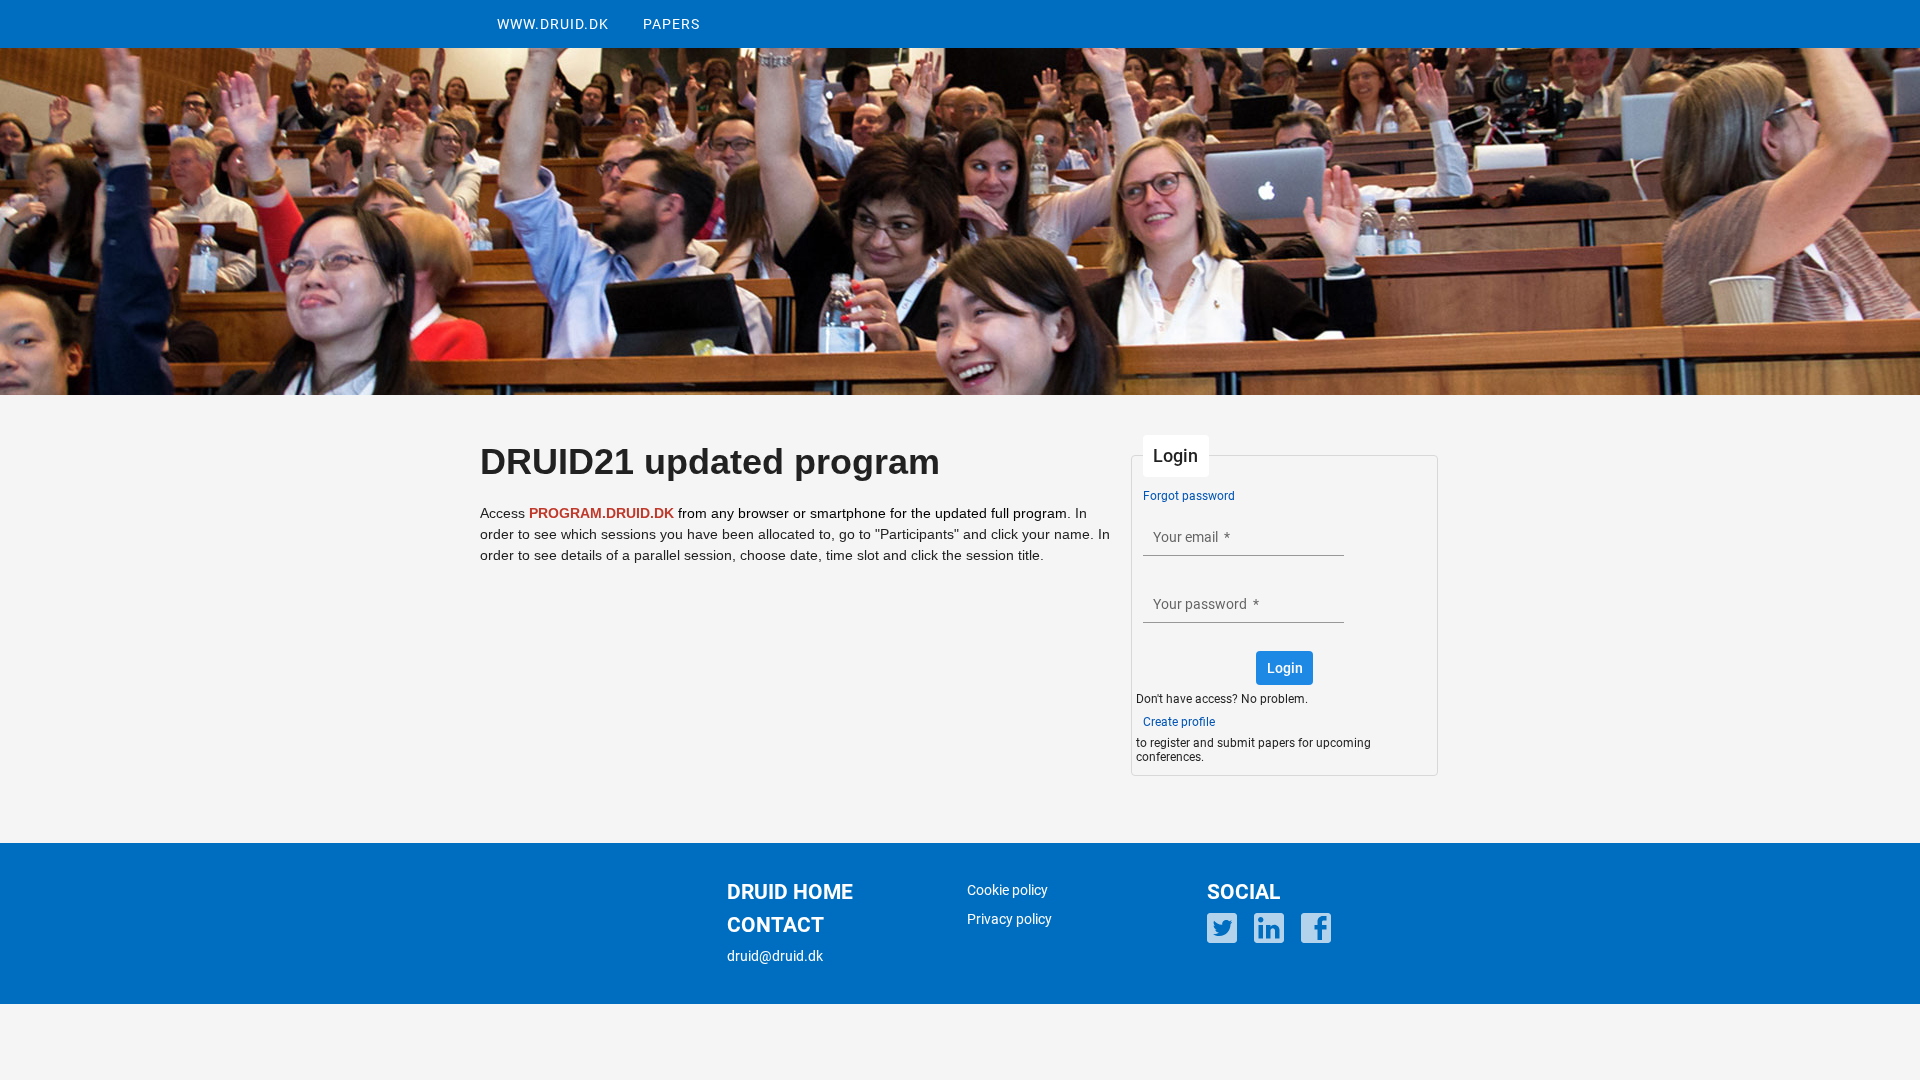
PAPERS (671, 24)
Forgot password (1189, 496)
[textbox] (1243, 536)
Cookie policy (1007, 890)
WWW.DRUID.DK (553, 24)
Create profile (1179, 722)
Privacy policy (1009, 919)
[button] (1284, 668)
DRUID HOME (790, 892)
